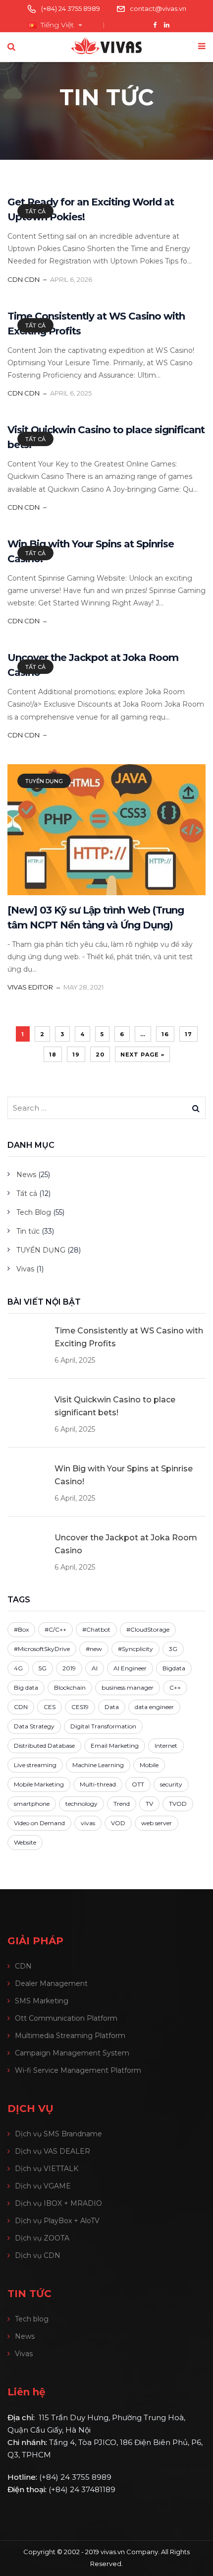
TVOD (178, 1804)
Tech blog (32, 2319)
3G (173, 1649)
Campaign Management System (72, 2053)
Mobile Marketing (39, 1784)
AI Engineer (130, 1668)
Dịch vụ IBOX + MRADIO (58, 2203)
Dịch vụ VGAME (43, 2186)
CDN (21, 1707)
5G (43, 1668)
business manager (128, 1687)
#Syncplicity (135, 1649)
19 (76, 1055)
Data (112, 1707)
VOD (118, 1823)
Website (25, 1842)
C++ (175, 1687)
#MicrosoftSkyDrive (42, 1649)
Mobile (149, 1765)
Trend (122, 1804)
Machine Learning (98, 1765)
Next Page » (142, 1055)
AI (95, 1668)
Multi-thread (98, 1784)
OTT (138, 1784)
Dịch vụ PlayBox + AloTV (57, 2221)
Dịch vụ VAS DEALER (53, 2151)
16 (165, 1034)
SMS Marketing (42, 2001)
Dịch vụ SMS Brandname (58, 2134)
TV (149, 1804)
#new (94, 1649)
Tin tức (28, 1231)
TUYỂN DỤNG (44, 781)
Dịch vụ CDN (38, 2255)
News (26, 1175)
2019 (69, 1668)
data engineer (154, 1707)
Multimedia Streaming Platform (70, 2036)
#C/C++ (55, 1629)
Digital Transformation (103, 1726)
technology (81, 1804)
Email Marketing (115, 1746)
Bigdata (174, 1668)
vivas (88, 1823)
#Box (21, 1629)
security (171, 1784)
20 (100, 1055)
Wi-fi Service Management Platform (78, 2070)
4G (18, 1668)
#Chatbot (96, 1629)
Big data (26, 1687)
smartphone (32, 1804)
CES (50, 1707)
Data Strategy (34, 1726)
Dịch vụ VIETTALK (47, 2169)
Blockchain (70, 1687)
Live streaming (35, 1765)
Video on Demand (39, 1823)
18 (53, 1055)
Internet (166, 1746)
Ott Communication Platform (66, 2018)
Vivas (25, 1269)
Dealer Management (51, 1983)
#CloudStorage (148, 1629)
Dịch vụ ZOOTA (42, 2238)
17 (188, 1034)
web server (157, 1823)
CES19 (80, 1707)
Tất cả (35, 211)
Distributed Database (44, 1746)
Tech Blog (34, 1212)
